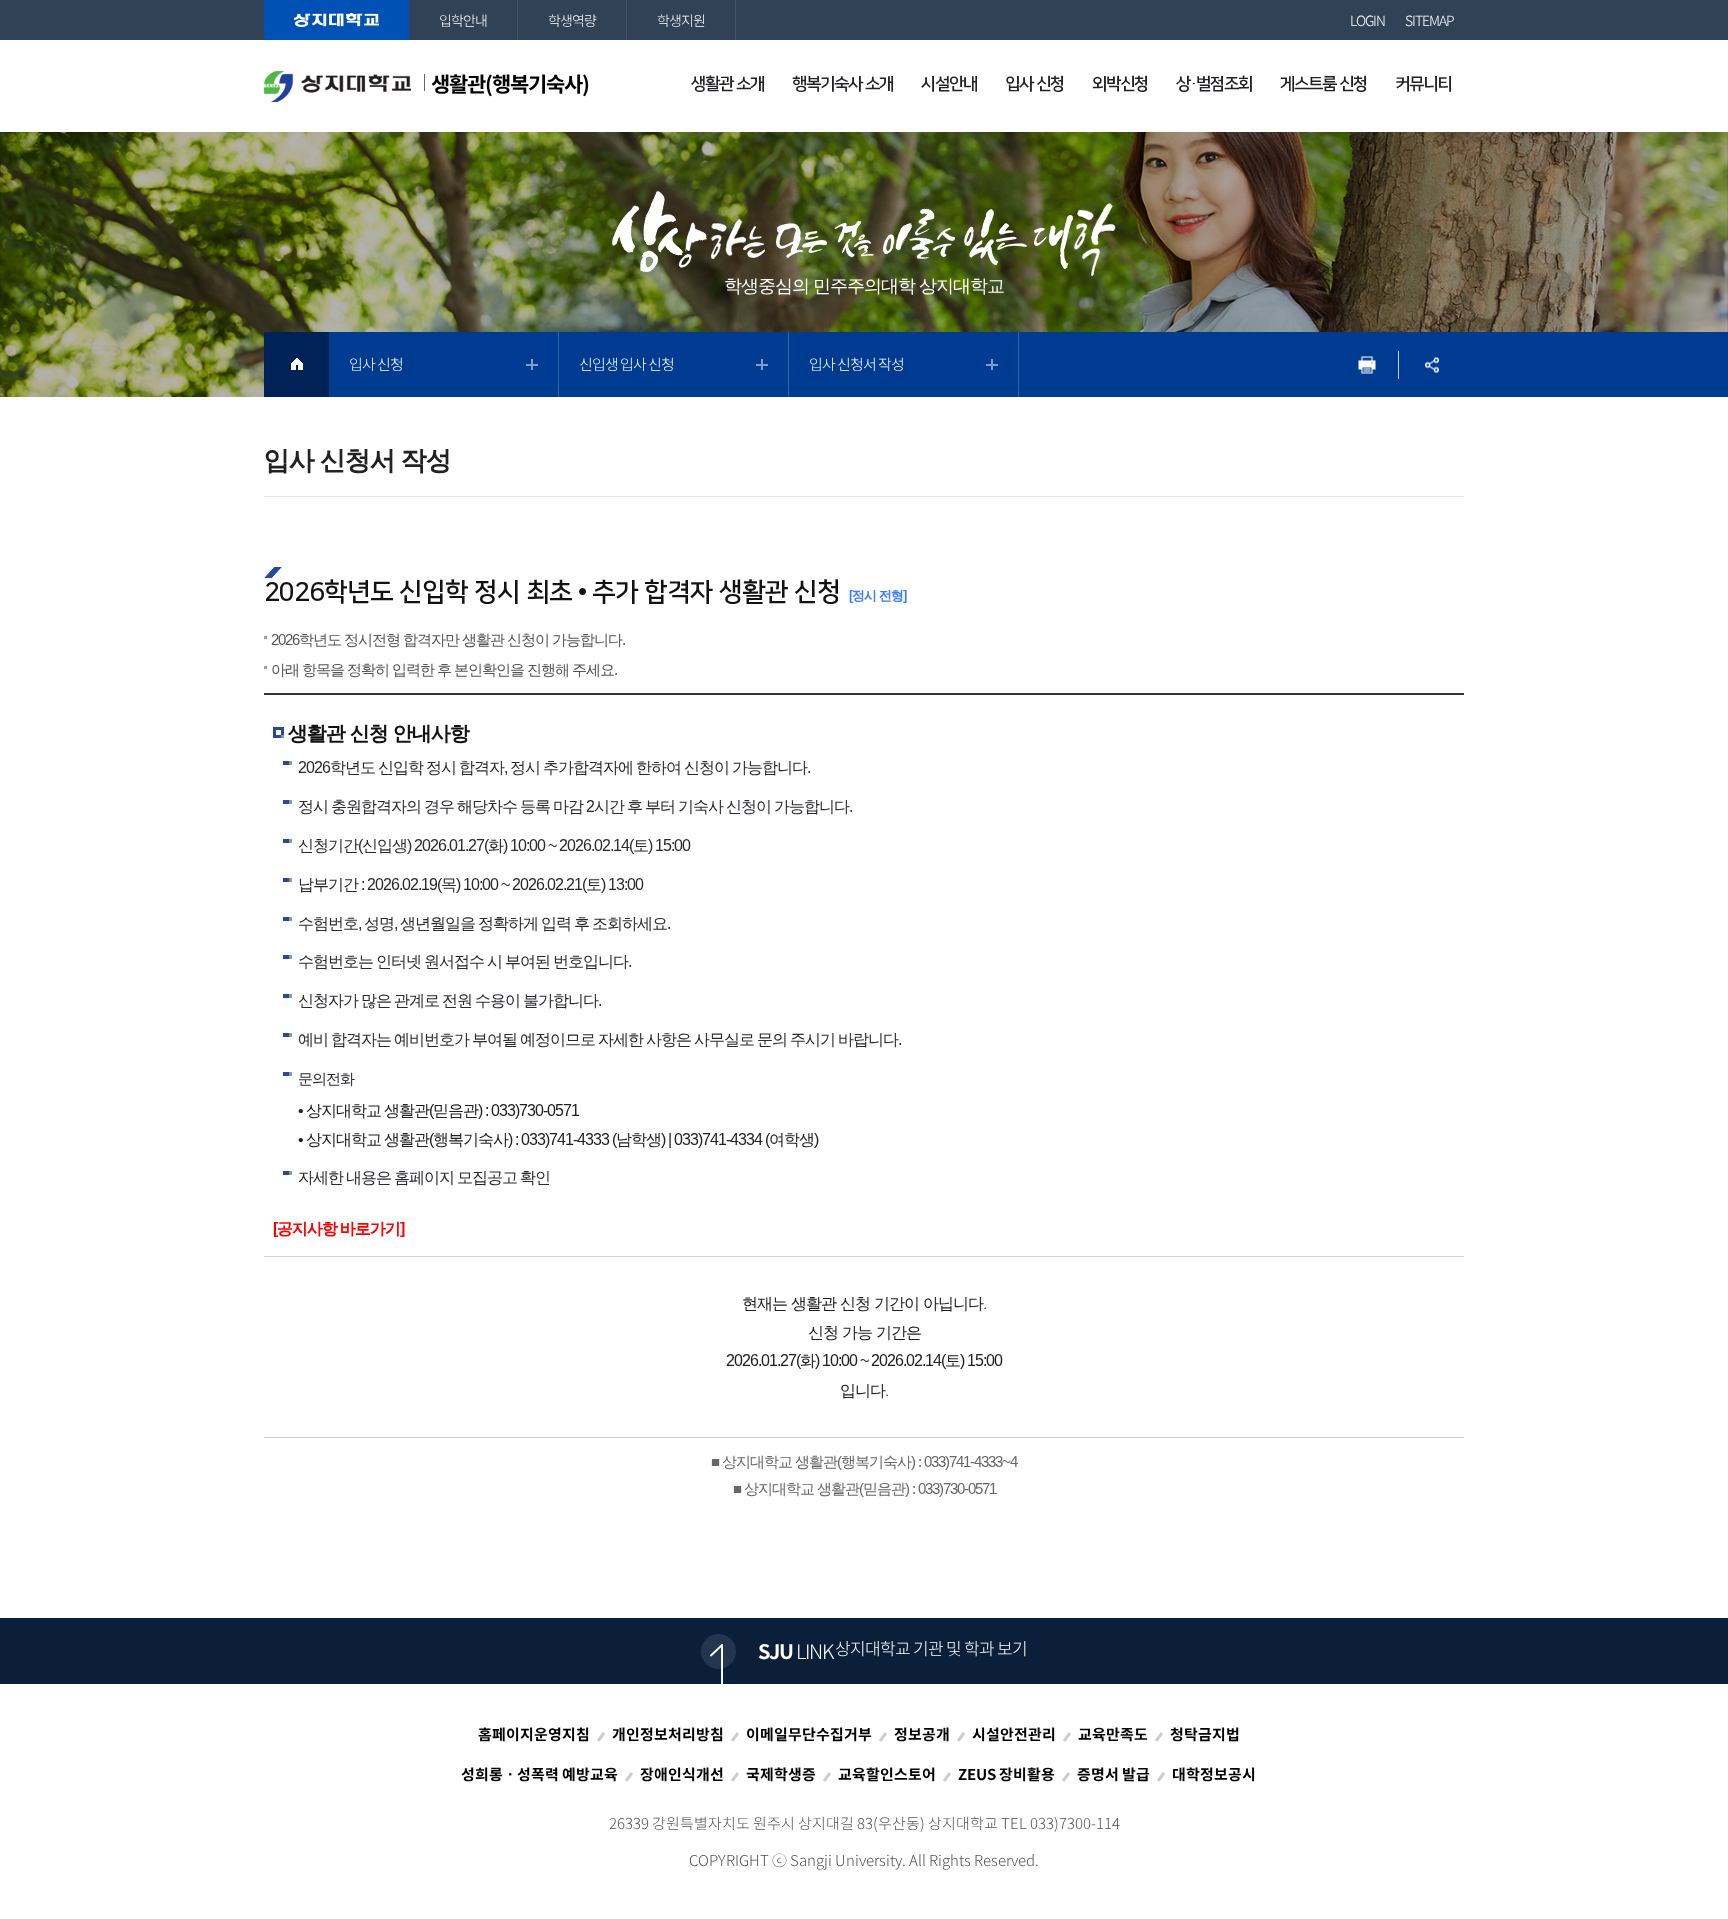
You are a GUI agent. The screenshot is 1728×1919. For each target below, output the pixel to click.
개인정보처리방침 (668, 1734)
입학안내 (463, 20)
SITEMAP (1429, 20)
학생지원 (681, 20)
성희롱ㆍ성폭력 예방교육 (539, 1774)
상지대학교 (336, 20)
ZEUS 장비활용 (1006, 1774)
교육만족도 (1113, 1734)
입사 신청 (376, 364)
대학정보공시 (1214, 1774)
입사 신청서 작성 (856, 364)
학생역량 (572, 20)
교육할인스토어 (887, 1774)
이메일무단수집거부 (809, 1734)
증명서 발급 (1113, 1774)
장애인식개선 (682, 1774)
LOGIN (1367, 20)
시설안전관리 (1014, 1734)
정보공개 (922, 1734)
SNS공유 (1431, 364)
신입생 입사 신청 (626, 364)
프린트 (1366, 364)
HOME (296, 364)
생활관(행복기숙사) (510, 83)
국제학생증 (781, 1774)
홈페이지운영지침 (534, 1734)
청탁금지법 (1205, 1734)
